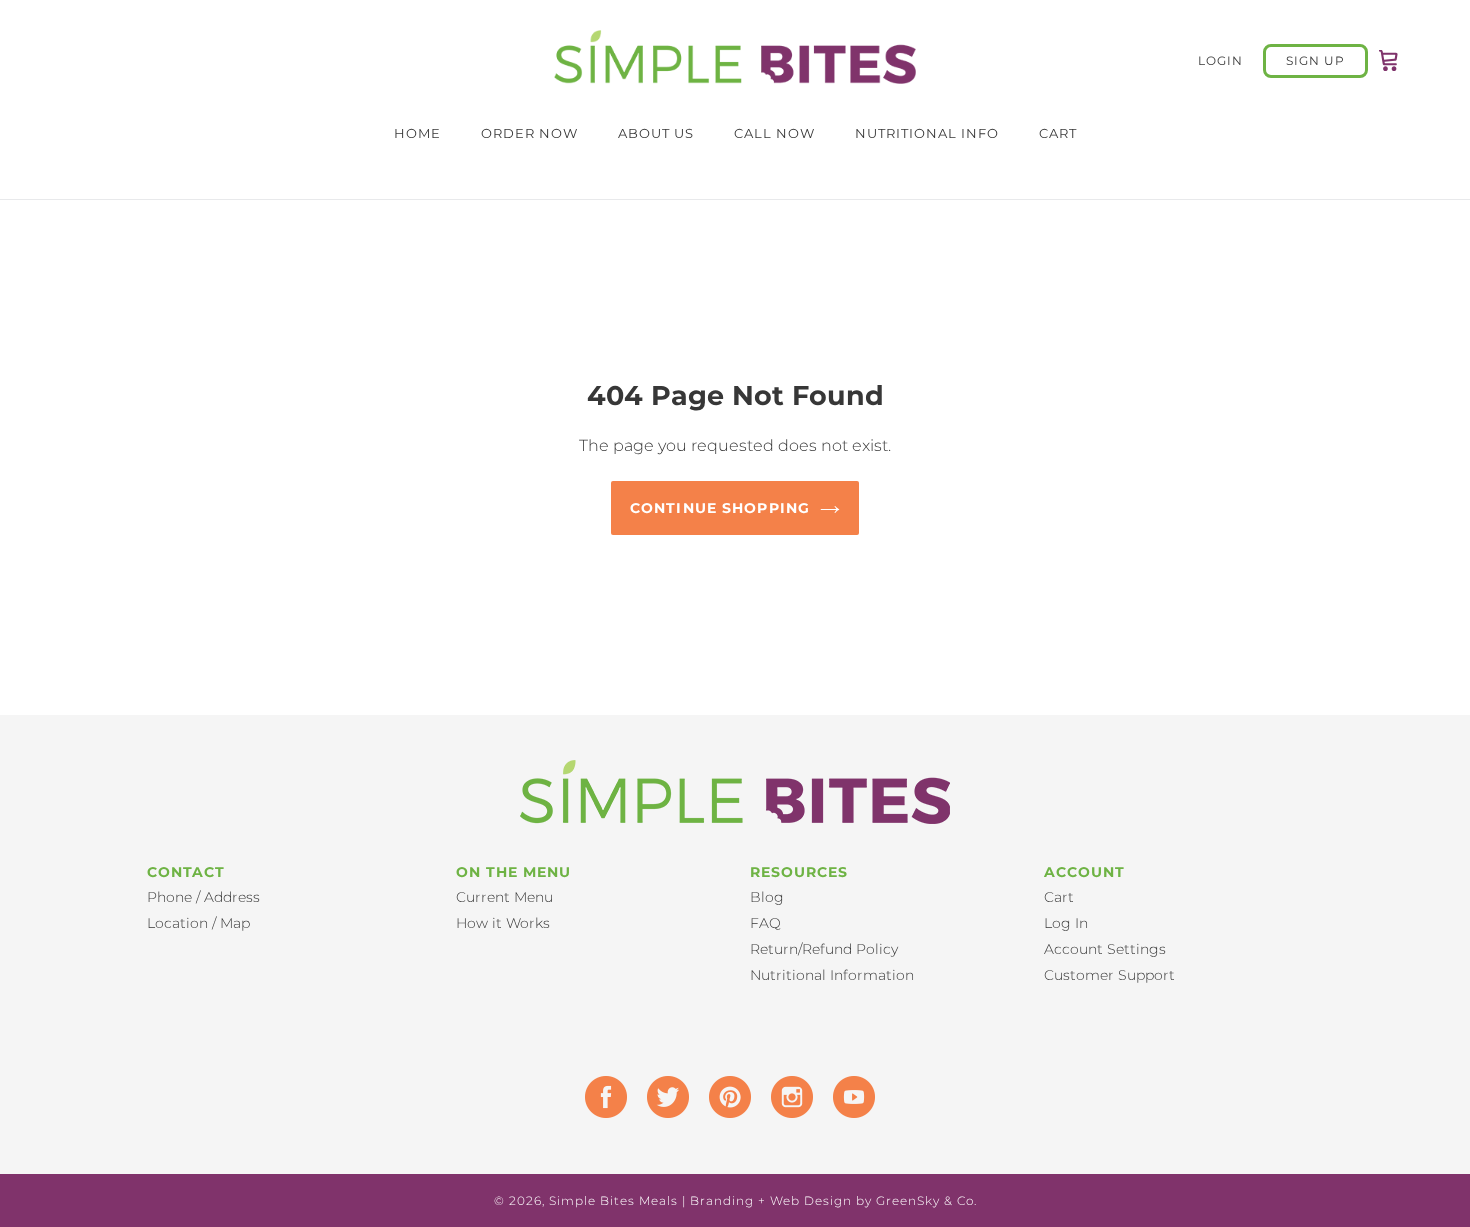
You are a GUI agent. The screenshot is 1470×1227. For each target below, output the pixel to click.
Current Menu (504, 897)
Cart (1059, 897)
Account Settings (1105, 949)
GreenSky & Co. (926, 1200)
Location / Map (198, 923)
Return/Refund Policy (824, 949)
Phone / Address (203, 897)
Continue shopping (720, 508)
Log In (1066, 923)
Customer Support (1109, 975)
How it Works (503, 923)
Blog (767, 897)
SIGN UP (1315, 60)
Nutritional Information (832, 975)
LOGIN (1230, 60)
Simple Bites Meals (613, 1200)
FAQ (765, 923)
